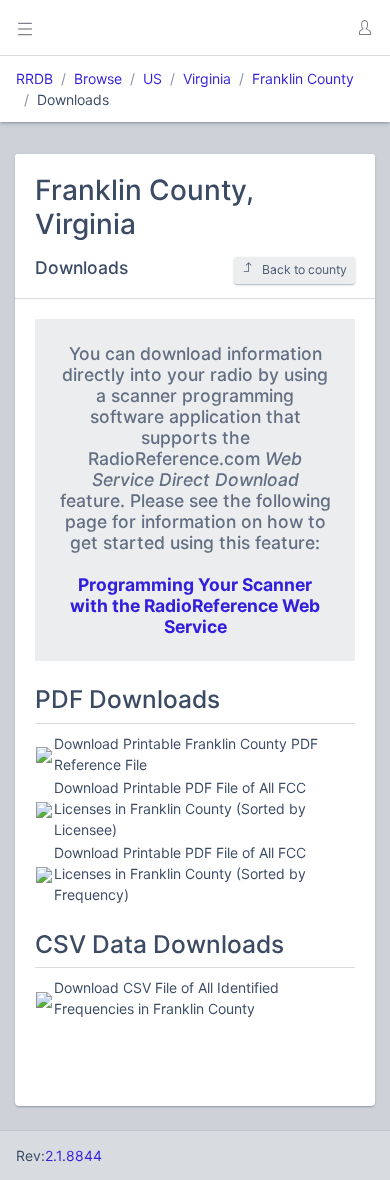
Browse (98, 78)
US (152, 78)
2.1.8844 (73, 1155)
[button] (364, 28)
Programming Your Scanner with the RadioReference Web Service (195, 605)
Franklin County (303, 78)
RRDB (34, 78)
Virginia (207, 78)
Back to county (304, 269)
